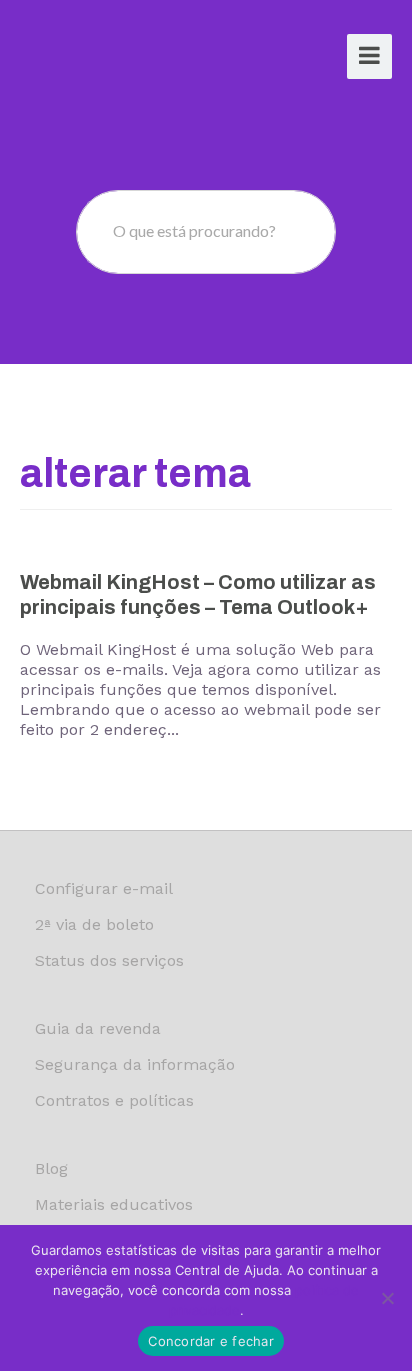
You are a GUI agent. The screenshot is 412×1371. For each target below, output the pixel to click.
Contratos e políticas (114, 1100)
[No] (387, 1298)
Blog (51, 1168)
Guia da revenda (98, 1028)
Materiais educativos (114, 1204)
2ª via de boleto (94, 924)
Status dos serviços (109, 960)
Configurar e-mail (104, 888)
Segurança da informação (135, 1064)
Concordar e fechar (211, 1341)
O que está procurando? (194, 230)
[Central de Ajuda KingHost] (97, 58)
